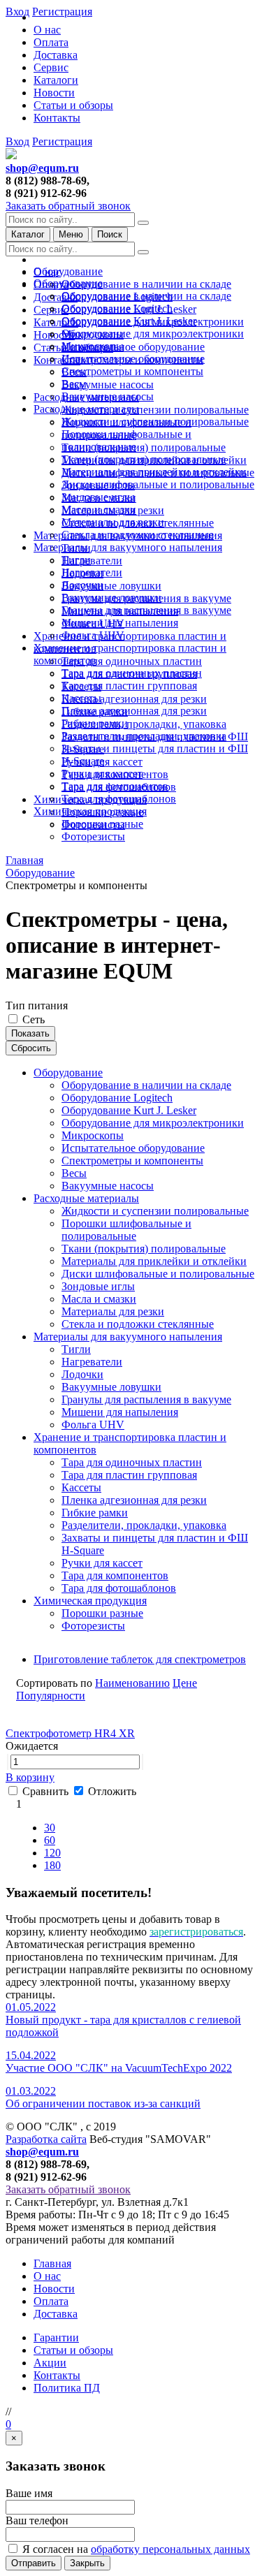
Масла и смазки (99, 510)
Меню (71, 234)
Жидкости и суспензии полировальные (155, 410)
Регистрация (62, 141)
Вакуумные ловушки (111, 586)
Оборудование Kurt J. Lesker (129, 321)
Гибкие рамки (95, 723)
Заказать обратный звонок (68, 206)
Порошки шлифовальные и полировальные (126, 440)
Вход (17, 141)
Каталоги (56, 80)
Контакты (57, 118)
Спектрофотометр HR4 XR (70, 1733)
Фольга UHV (93, 635)
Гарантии (56, 2337)
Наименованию (132, 1683)
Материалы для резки (113, 522)
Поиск (110, 234)
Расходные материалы (86, 409)
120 (52, 1853)
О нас (47, 30)
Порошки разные (102, 824)
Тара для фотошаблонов (119, 799)
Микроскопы (93, 346)
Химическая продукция (90, 811)
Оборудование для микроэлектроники (153, 334)
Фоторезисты (93, 836)
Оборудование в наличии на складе (146, 284)
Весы (74, 384)
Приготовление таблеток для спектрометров (140, 1659)
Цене (185, 1683)
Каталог (28, 234)
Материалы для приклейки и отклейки (154, 472)
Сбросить (31, 1048)
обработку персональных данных (170, 2549)
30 (50, 1828)
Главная (52, 2263)
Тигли (76, 560)
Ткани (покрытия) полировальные (144, 447)
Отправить (34, 2563)
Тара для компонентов (115, 786)
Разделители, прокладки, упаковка (144, 724)
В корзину (30, 1777)
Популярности (51, 1696)
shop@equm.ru (42, 168)
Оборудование (68, 271)
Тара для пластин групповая (129, 686)
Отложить (111, 1791)
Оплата (51, 42)
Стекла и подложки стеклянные (138, 535)
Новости (54, 93)
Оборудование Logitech (117, 308)
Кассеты (81, 698)
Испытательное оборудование (133, 347)
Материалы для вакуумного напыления (128, 547)
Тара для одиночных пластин (132, 661)
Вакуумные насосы (108, 385)
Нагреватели (92, 561)
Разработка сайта (46, 2139)
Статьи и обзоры (73, 105)
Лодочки (82, 585)
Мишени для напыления (120, 623)
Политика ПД (67, 2388)
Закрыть (87, 2563)
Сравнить (47, 1791)
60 (50, 1840)
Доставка (56, 55)
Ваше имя (29, 2493)
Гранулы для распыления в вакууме (146, 610)
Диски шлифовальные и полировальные (158, 484)
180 (52, 1865)
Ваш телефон (37, 2520)
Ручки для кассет (102, 774)
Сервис (51, 67)
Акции (50, 2363)
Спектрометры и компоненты (132, 371)
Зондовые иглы (98, 497)
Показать (30, 1033)
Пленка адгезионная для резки (134, 699)
